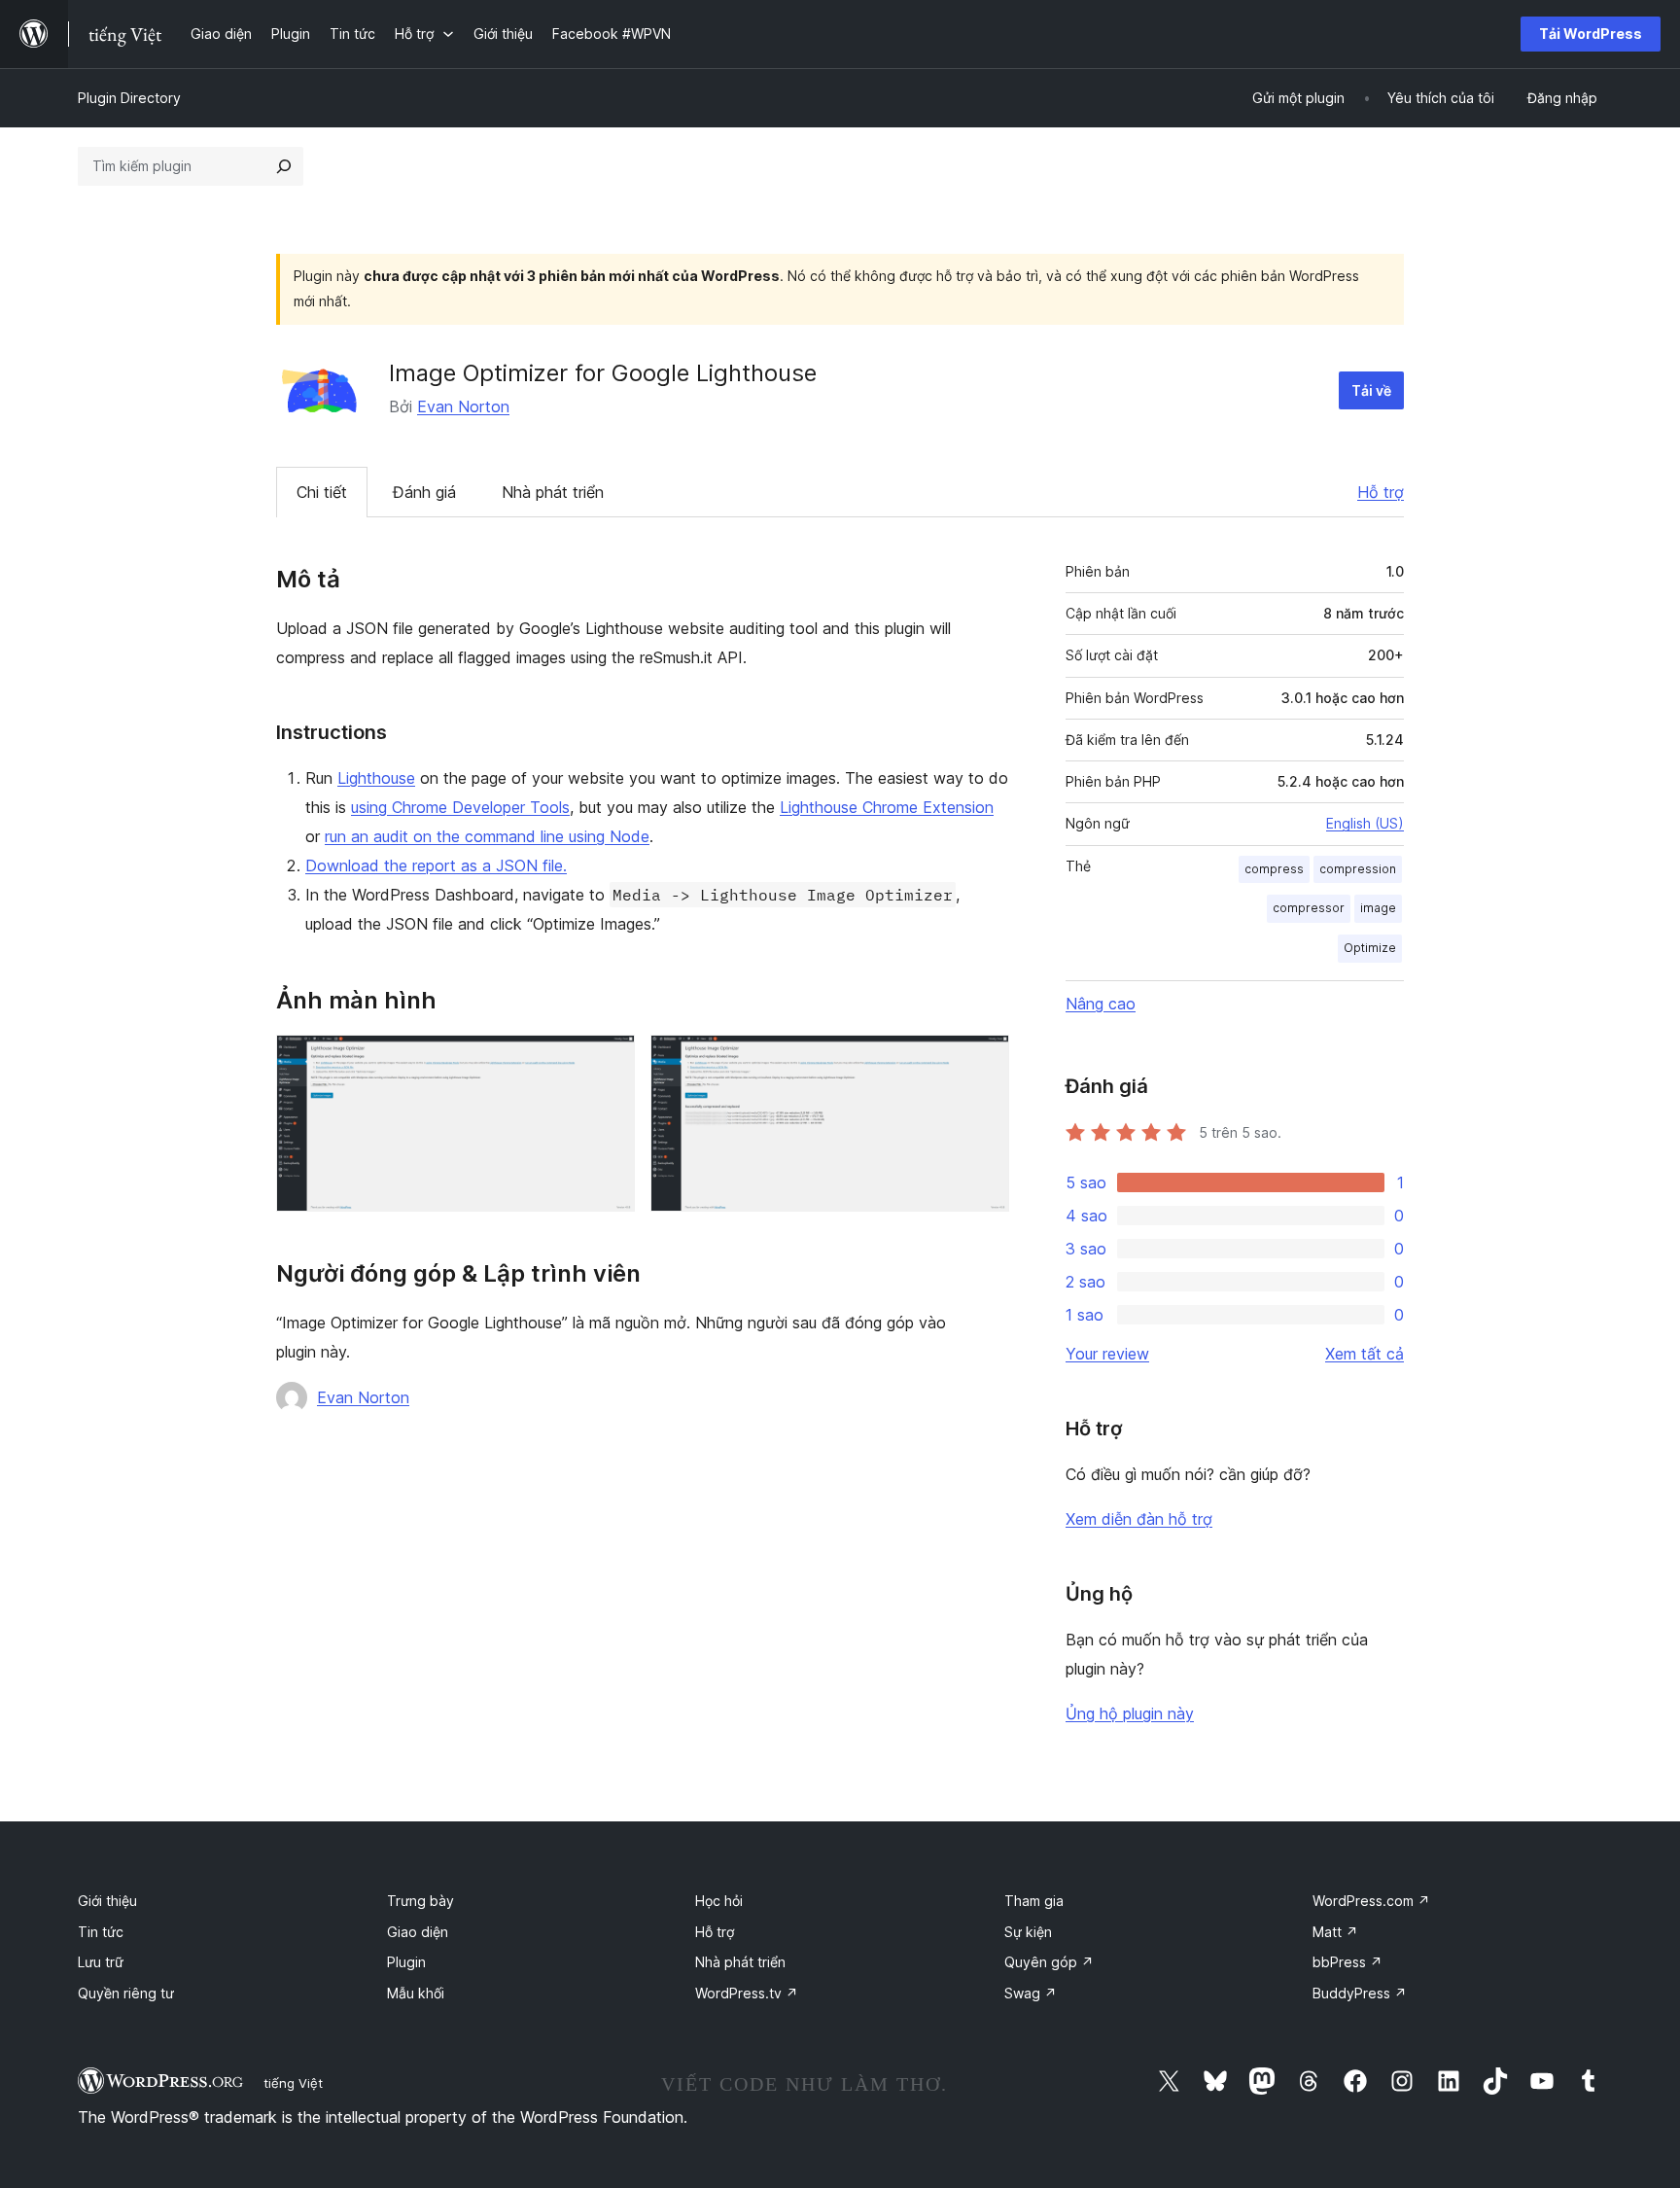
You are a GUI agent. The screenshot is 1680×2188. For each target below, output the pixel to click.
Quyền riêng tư (126, 1993)
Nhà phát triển (553, 492)
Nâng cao (1101, 1004)
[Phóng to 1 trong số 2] (609, 1061)
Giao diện (418, 1932)
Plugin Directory (129, 98)
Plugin (406, 1962)
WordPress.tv (747, 1993)
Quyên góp (1049, 1962)
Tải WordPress (1591, 34)
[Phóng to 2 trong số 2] (983, 1061)
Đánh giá (424, 492)
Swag (1031, 1993)
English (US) (1365, 823)
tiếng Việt (293, 2083)
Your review (1107, 1354)
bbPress (1347, 1962)
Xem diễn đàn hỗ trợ (1139, 1519)
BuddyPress (1360, 1993)
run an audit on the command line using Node (487, 836)
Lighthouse (376, 778)
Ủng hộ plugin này (1130, 1713)
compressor (1309, 908)
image (1378, 908)
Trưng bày (420, 1901)
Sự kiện (1028, 1932)
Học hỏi (719, 1901)
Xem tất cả (1365, 1354)
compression (1358, 869)
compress (1274, 869)
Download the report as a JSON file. (436, 865)
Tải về (1371, 390)
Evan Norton (463, 406)
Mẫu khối (416, 1993)
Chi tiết (322, 492)
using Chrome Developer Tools (460, 807)
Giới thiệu (107, 1901)
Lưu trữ (101, 1962)
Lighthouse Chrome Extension (887, 807)
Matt (1335, 1932)
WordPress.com (1371, 1901)
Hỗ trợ (1381, 492)
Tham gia (1034, 1901)
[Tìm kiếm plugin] (284, 166)
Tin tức (101, 1932)
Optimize (1370, 948)
